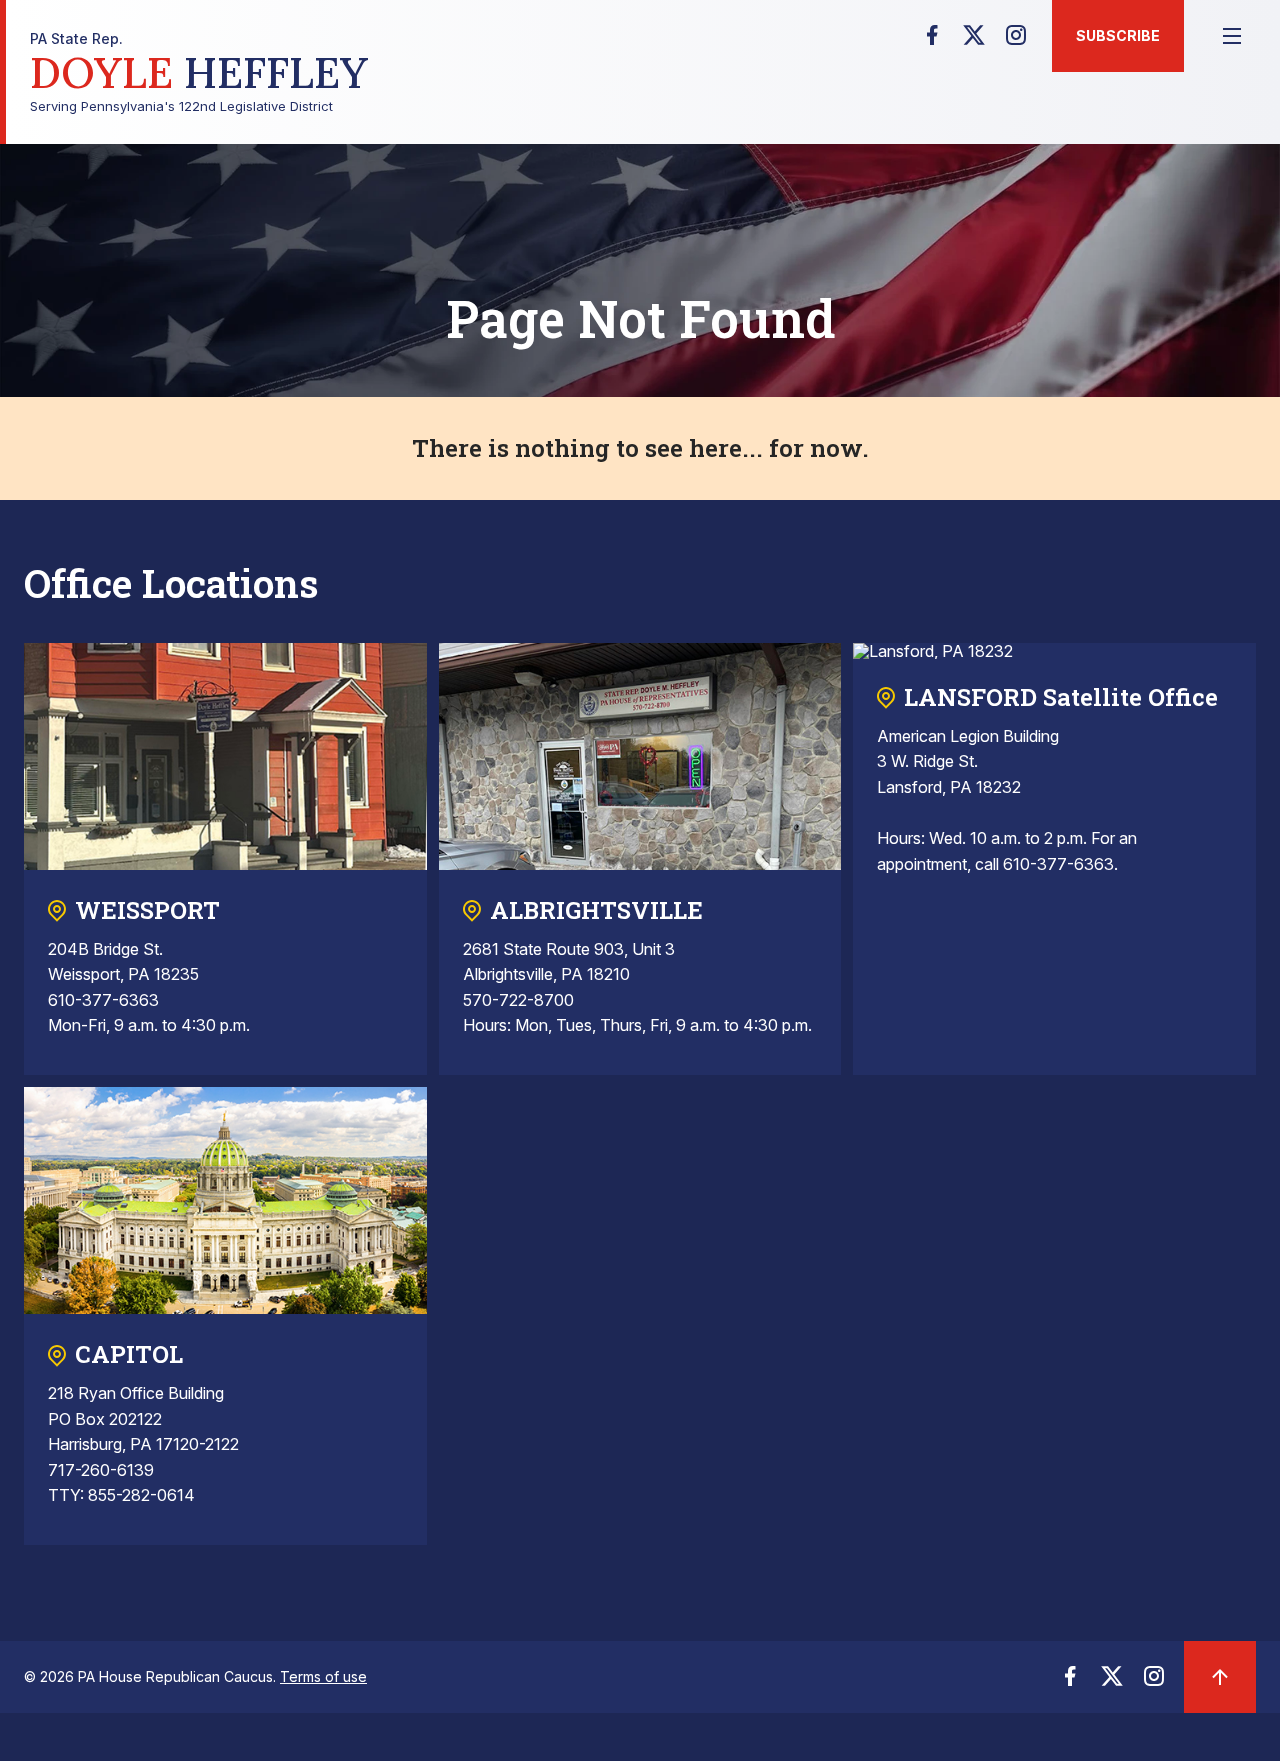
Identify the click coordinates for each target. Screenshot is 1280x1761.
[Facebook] (932, 41)
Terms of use (323, 1676)
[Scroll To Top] (1220, 1677)
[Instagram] (1016, 41)
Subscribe (1118, 35)
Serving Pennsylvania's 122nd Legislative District (199, 72)
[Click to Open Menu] (1232, 36)
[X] (974, 41)
